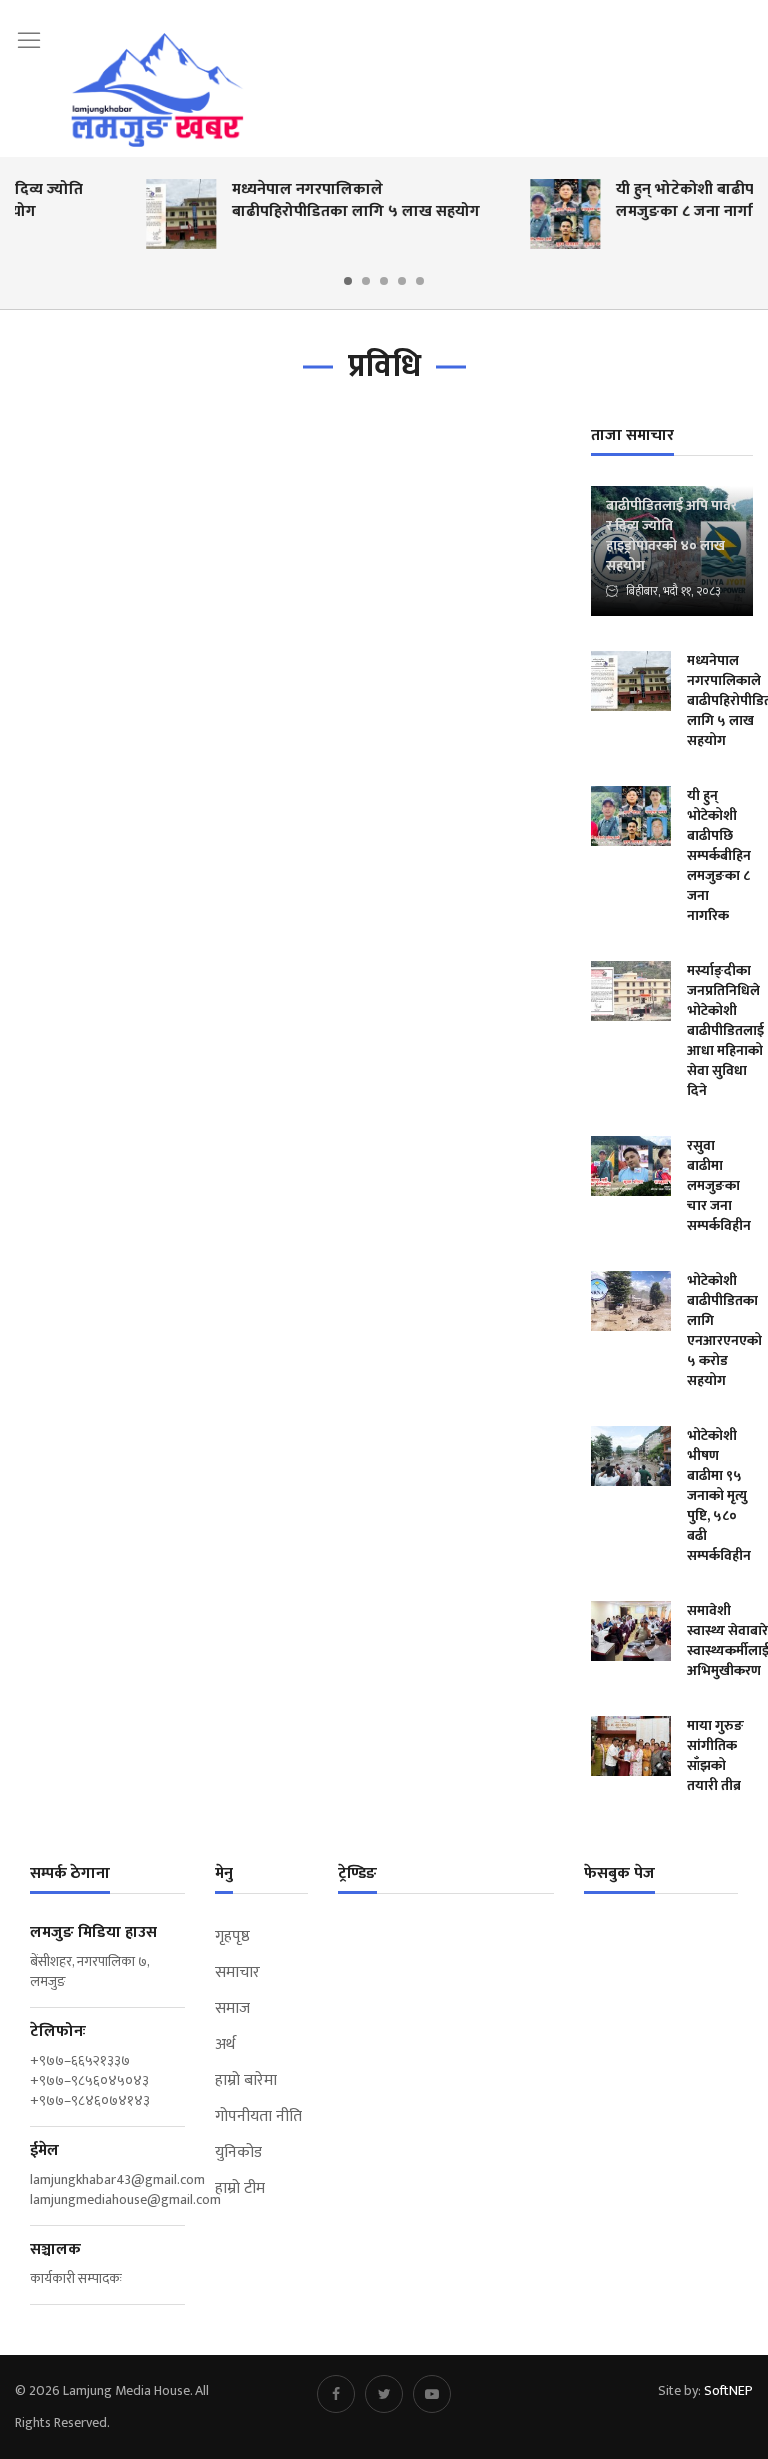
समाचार (237, 1973)
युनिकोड (238, 2153)
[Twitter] (384, 2394)
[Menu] (29, 40)
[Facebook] (336, 2394)
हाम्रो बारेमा (246, 2081)
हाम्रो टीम (240, 2189)
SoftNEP (728, 2390)
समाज (232, 2009)
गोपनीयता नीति (258, 2117)
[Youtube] (432, 2394)
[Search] (743, 38)
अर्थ (225, 2045)
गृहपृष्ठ (232, 1937)
